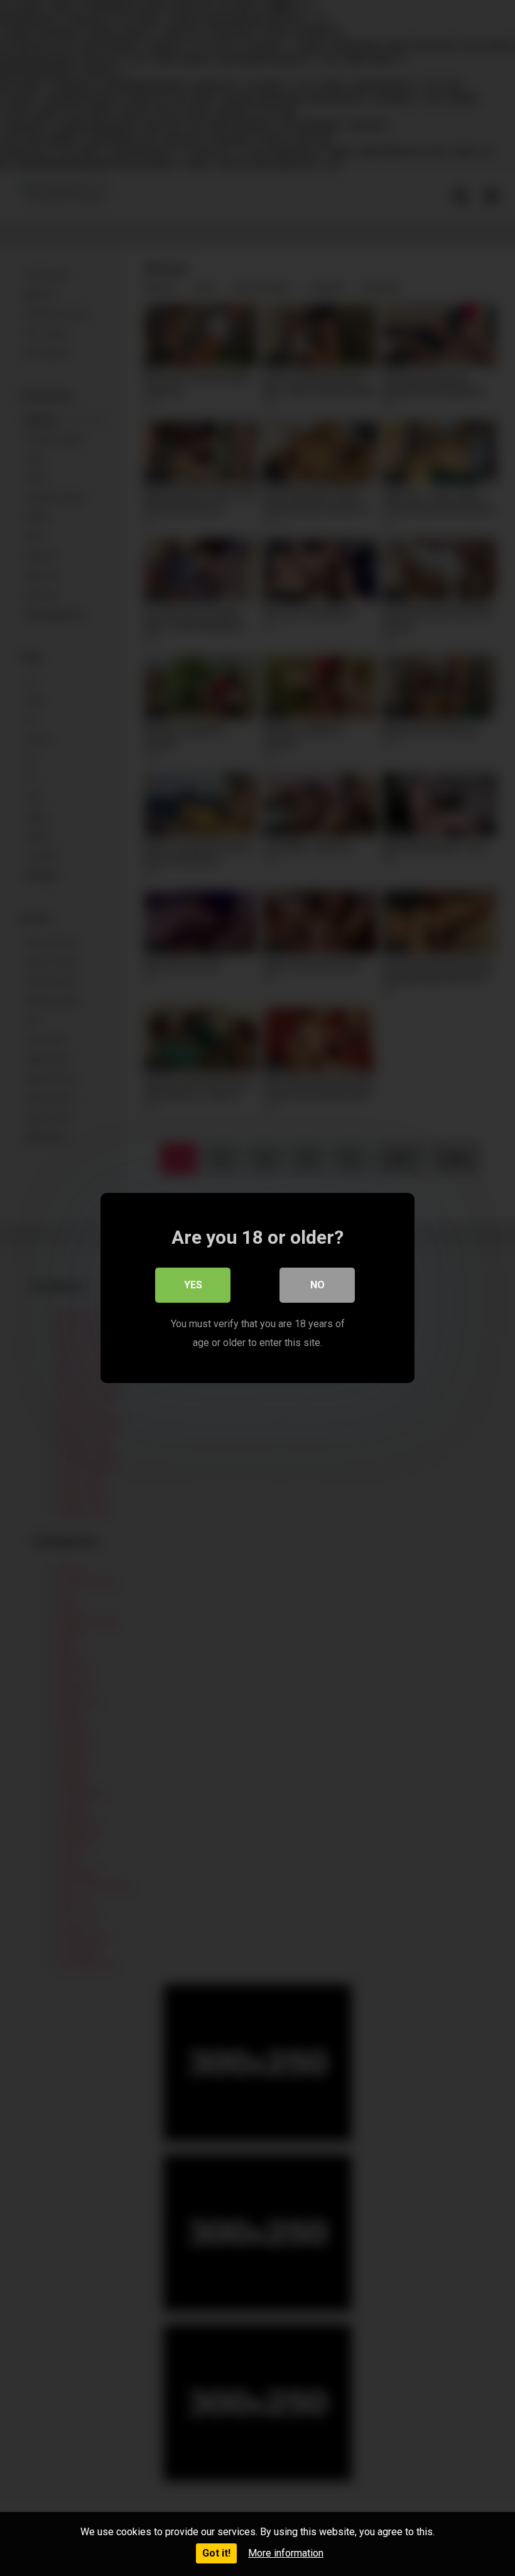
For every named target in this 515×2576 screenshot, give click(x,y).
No (317, 1285)
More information (286, 2553)
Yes (193, 1285)
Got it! (216, 2553)
